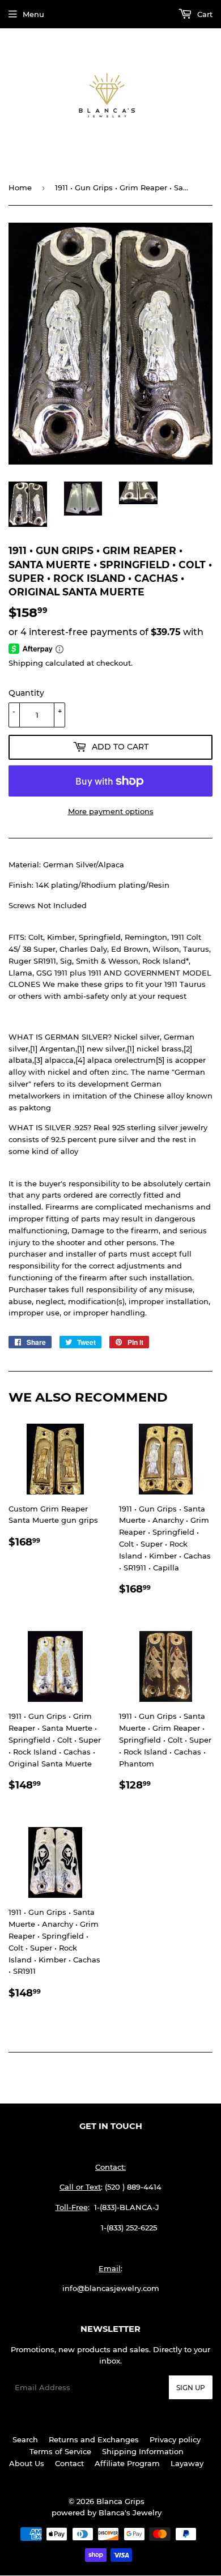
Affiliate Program (127, 2463)
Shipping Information (143, 2451)
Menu (33, 14)
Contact (69, 2463)
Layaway (187, 2463)
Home (20, 188)
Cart (204, 14)
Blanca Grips (120, 2501)
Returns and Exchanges (94, 2439)
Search (25, 2439)
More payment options (111, 811)
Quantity (26, 693)
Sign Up (191, 2388)
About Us (27, 2463)
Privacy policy (175, 2439)
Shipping (26, 663)
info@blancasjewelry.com (111, 2288)
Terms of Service (60, 2451)
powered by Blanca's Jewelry (107, 2513)
